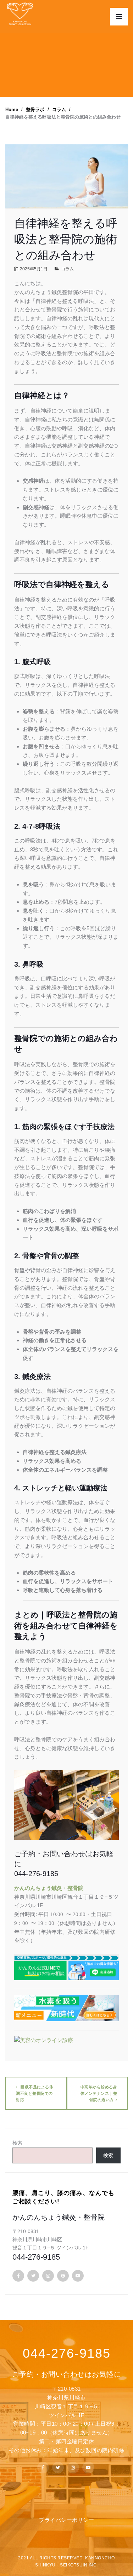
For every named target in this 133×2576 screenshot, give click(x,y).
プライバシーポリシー (66, 2520)
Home (12, 110)
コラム (67, 269)
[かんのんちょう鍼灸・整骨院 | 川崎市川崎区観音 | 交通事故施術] (20, 14)
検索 (17, 2143)
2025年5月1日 (34, 269)
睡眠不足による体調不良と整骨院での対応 (35, 2093)
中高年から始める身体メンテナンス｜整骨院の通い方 (99, 2093)
